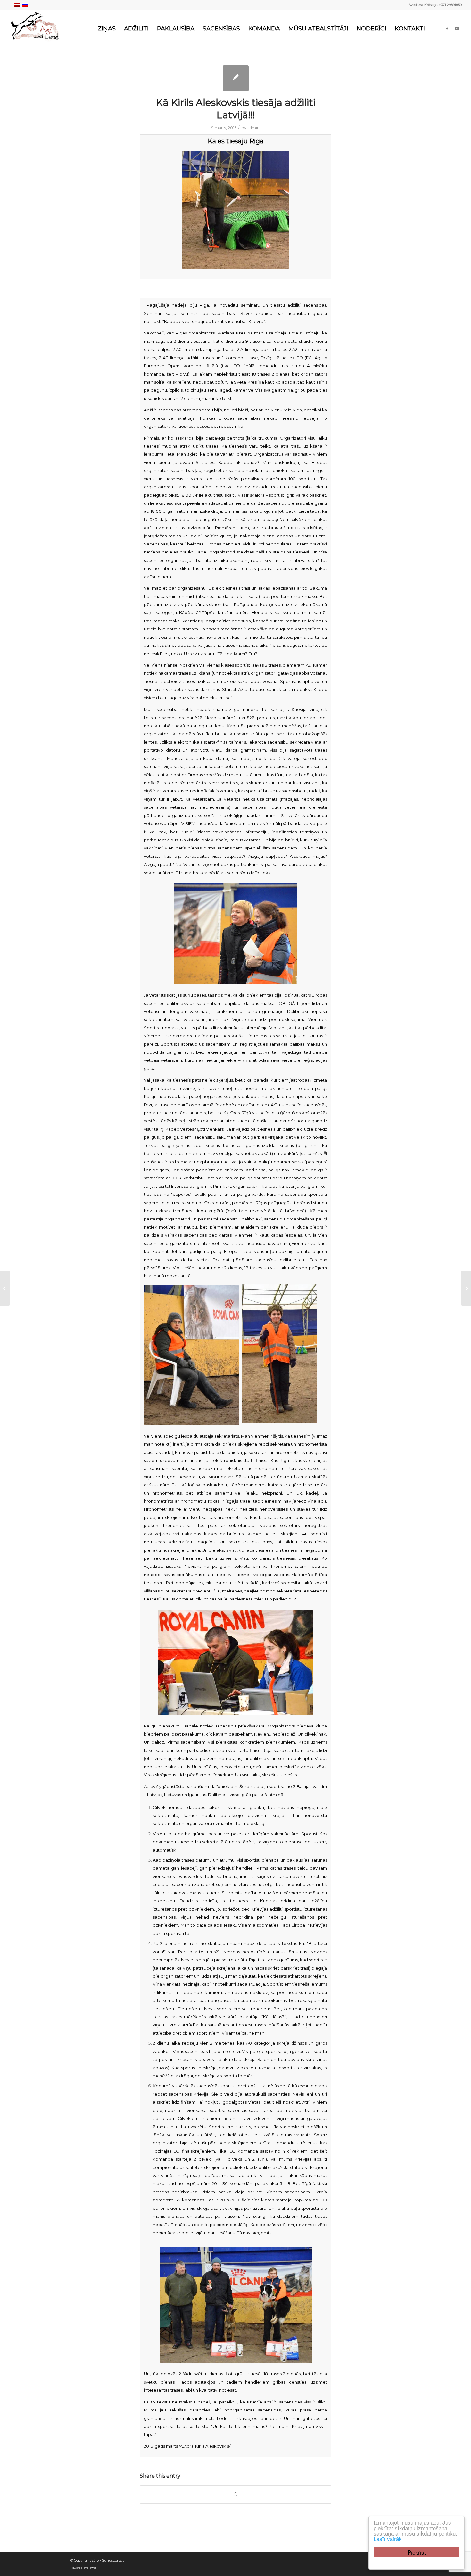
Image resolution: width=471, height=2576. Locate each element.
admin (253, 128)
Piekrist (417, 2552)
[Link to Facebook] (447, 28)
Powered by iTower (83, 2568)
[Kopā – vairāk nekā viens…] (5, 1288)
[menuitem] (107, 29)
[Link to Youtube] (457, 28)
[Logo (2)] (36, 29)
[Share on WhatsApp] (235, 2494)
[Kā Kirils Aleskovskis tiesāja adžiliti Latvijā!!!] (236, 78)
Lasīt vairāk (388, 2539)
